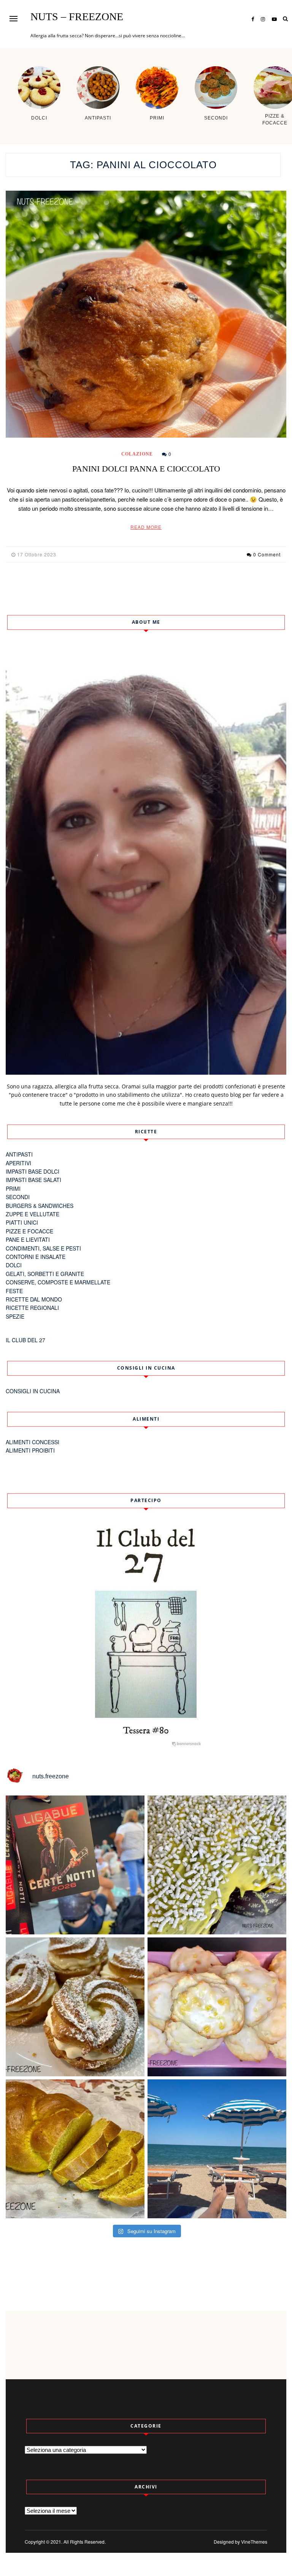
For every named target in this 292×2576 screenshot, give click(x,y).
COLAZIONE (137, 454)
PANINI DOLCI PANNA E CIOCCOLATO (146, 469)
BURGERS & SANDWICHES (40, 1206)
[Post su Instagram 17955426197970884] (217, 2149)
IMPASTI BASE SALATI (33, 1180)
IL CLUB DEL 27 (25, 1340)
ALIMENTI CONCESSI (33, 1442)
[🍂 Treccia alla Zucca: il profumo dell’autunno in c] (75, 2149)
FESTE (14, 1291)
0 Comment (267, 554)
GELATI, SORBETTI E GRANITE (45, 1274)
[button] (13, 18)
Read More (146, 527)
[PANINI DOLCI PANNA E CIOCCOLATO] (146, 314)
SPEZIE (15, 1316)
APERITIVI (18, 1163)
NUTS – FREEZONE (77, 17)
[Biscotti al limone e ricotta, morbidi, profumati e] (217, 2007)
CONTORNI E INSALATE (36, 1257)
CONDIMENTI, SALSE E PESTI (43, 1248)
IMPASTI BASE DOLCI (33, 1171)
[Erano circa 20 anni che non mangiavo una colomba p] (217, 1865)
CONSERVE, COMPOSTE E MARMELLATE (58, 1282)
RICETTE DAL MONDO (34, 1299)
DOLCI (14, 1265)
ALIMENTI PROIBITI (30, 1450)
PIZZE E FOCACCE (29, 1231)
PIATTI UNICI (22, 1222)
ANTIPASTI (19, 1154)
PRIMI (13, 1188)
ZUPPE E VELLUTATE (33, 1214)
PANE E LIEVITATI (28, 1239)
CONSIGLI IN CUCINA (33, 1391)
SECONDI (18, 1197)
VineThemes (254, 2542)
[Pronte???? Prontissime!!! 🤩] (75, 1865)
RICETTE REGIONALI (32, 1308)
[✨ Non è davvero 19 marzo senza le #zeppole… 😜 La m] (75, 2007)
